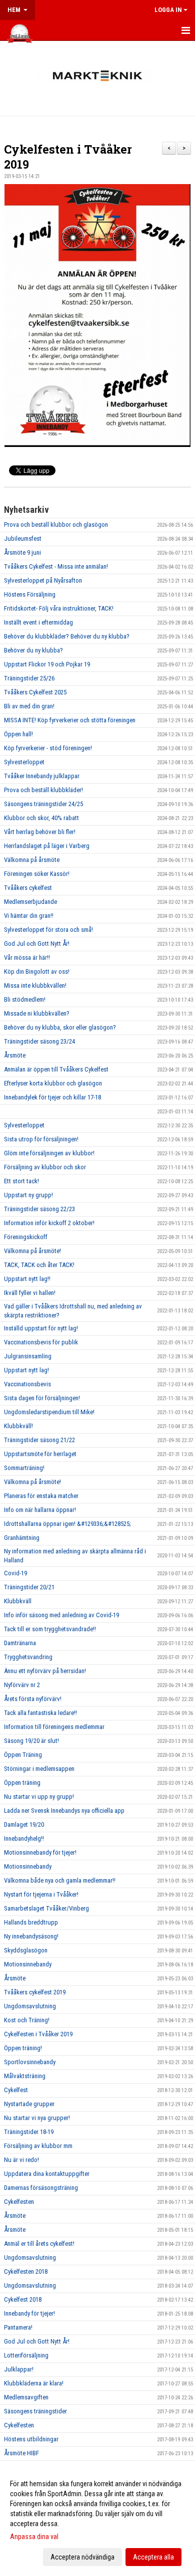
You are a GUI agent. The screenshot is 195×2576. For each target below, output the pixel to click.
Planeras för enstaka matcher (41, 1496)
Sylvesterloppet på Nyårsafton (43, 580)
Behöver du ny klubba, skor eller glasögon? (60, 1027)
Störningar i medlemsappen (39, 1769)
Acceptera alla (153, 2557)
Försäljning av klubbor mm (38, 2146)
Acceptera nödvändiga (82, 2557)
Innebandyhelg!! (24, 1838)
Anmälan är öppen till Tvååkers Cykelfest (56, 1069)
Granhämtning (22, 1538)
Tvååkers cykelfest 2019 (35, 1992)
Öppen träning (22, 1783)
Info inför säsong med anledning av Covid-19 (61, 1615)
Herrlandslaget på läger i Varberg (47, 846)
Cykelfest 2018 (23, 2299)
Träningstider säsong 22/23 (39, 1209)
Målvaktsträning (25, 2076)
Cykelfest (16, 2090)
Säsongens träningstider (35, 2411)
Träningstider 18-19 (29, 2132)
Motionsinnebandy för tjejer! (40, 1852)
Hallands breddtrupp (31, 1922)
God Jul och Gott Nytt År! (37, 944)
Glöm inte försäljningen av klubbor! (49, 1153)
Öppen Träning (23, 1755)
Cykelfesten (19, 2202)
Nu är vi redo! (21, 2160)
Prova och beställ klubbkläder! (43, 790)
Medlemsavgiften (26, 2397)
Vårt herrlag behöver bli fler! (40, 832)
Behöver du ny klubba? (33, 650)
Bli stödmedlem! (25, 999)
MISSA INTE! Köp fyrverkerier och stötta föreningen (70, 720)
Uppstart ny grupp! (28, 1195)
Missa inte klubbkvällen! (35, 985)
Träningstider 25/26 (29, 678)
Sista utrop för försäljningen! (41, 1139)
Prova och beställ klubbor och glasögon (56, 525)
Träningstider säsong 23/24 (39, 1041)
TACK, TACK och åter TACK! (39, 1265)
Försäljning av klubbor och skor (45, 1167)
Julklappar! (19, 2369)
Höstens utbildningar (31, 2439)
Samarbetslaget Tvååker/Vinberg (46, 1908)
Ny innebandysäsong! (31, 1936)
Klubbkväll (18, 1601)
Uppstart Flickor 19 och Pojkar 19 (47, 664)
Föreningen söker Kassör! (37, 874)
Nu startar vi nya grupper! (37, 2118)
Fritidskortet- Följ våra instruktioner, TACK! (59, 608)
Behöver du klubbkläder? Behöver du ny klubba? (67, 636)
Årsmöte (15, 1055)
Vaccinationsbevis (27, 1384)
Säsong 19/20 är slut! (31, 1741)
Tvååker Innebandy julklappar (42, 776)
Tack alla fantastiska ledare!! (40, 1713)
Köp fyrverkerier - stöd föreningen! (48, 748)
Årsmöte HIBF (21, 2453)
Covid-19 (15, 1573)
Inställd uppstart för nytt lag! (41, 1328)
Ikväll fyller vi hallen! (30, 1293)
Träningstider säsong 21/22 (39, 1440)
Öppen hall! (18, 734)
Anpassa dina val (34, 2537)
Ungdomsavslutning (30, 2006)
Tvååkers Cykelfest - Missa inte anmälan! (56, 566)
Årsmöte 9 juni (22, 552)
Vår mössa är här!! (27, 958)
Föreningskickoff (26, 1237)
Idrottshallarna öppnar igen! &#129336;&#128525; (67, 1524)
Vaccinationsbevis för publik (41, 1342)
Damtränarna (20, 1643)
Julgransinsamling (28, 1356)
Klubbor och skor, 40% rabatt (41, 818)
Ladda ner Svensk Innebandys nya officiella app (64, 1811)
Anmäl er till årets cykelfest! (39, 2244)
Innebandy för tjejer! (29, 2313)
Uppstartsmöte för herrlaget (40, 1454)
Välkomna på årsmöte (32, 860)
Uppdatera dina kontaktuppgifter (47, 2174)
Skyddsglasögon (26, 1950)
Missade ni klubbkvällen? (37, 1013)
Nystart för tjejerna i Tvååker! (41, 1894)
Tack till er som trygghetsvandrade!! (50, 1629)
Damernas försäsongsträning (41, 2188)
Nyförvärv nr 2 (22, 1685)
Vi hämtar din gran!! (29, 916)
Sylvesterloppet (24, 762)
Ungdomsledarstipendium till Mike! (49, 1412)
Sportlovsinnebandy (30, 2062)
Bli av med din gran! (29, 706)
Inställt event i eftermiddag (38, 622)
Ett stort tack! (21, 1181)
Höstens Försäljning (30, 594)
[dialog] (97, 2520)
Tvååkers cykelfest (28, 888)
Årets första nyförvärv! (33, 1699)
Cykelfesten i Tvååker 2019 (38, 2034)
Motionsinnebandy (28, 1866)
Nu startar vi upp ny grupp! (39, 1797)
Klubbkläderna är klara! (34, 2383)
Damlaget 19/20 (24, 1825)
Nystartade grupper (29, 2104)
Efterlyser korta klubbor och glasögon (53, 1083)
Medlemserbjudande (30, 902)
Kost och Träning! (27, 2020)
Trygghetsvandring (28, 1657)
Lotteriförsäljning (26, 2355)
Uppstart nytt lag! (26, 1370)
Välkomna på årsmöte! (32, 1251)
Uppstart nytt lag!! (27, 1279)
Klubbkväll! (18, 1426)
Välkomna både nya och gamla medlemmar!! (60, 1880)
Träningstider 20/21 (29, 1587)
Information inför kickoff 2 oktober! (49, 1223)
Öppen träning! (23, 2048)
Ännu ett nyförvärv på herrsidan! (45, 1671)
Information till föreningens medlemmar (54, 1727)
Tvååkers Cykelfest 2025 (35, 692)
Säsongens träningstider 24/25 (43, 804)
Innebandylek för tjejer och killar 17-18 (52, 1097)
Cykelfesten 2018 (26, 2271)
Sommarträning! (24, 1468)
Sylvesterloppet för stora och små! (48, 930)
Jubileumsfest (23, 538)
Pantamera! (18, 2327)
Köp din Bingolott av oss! (37, 971)
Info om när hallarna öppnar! (40, 1510)
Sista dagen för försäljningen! (42, 1398)
